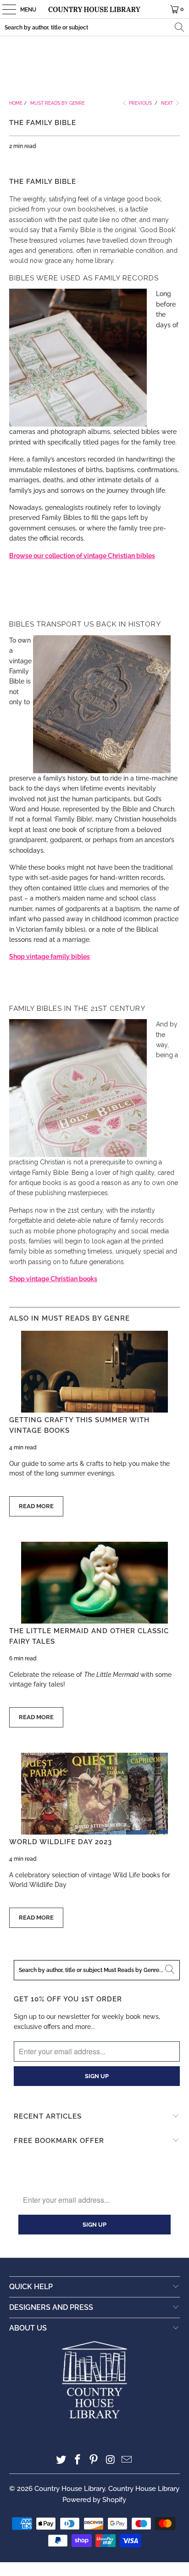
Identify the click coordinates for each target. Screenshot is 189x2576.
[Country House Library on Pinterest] (94, 2460)
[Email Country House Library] (127, 2460)
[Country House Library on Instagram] (111, 2460)
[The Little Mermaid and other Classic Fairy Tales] (94, 1583)
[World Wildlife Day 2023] (94, 1794)
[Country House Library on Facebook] (78, 2460)
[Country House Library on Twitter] (61, 2460)
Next (168, 103)
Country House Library (70, 2489)
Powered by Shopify (94, 2500)
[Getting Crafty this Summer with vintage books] (94, 1372)
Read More (36, 1506)
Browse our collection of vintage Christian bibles (82, 556)
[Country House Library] (94, 9)
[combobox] (94, 27)
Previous (140, 103)
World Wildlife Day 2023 (61, 1842)
